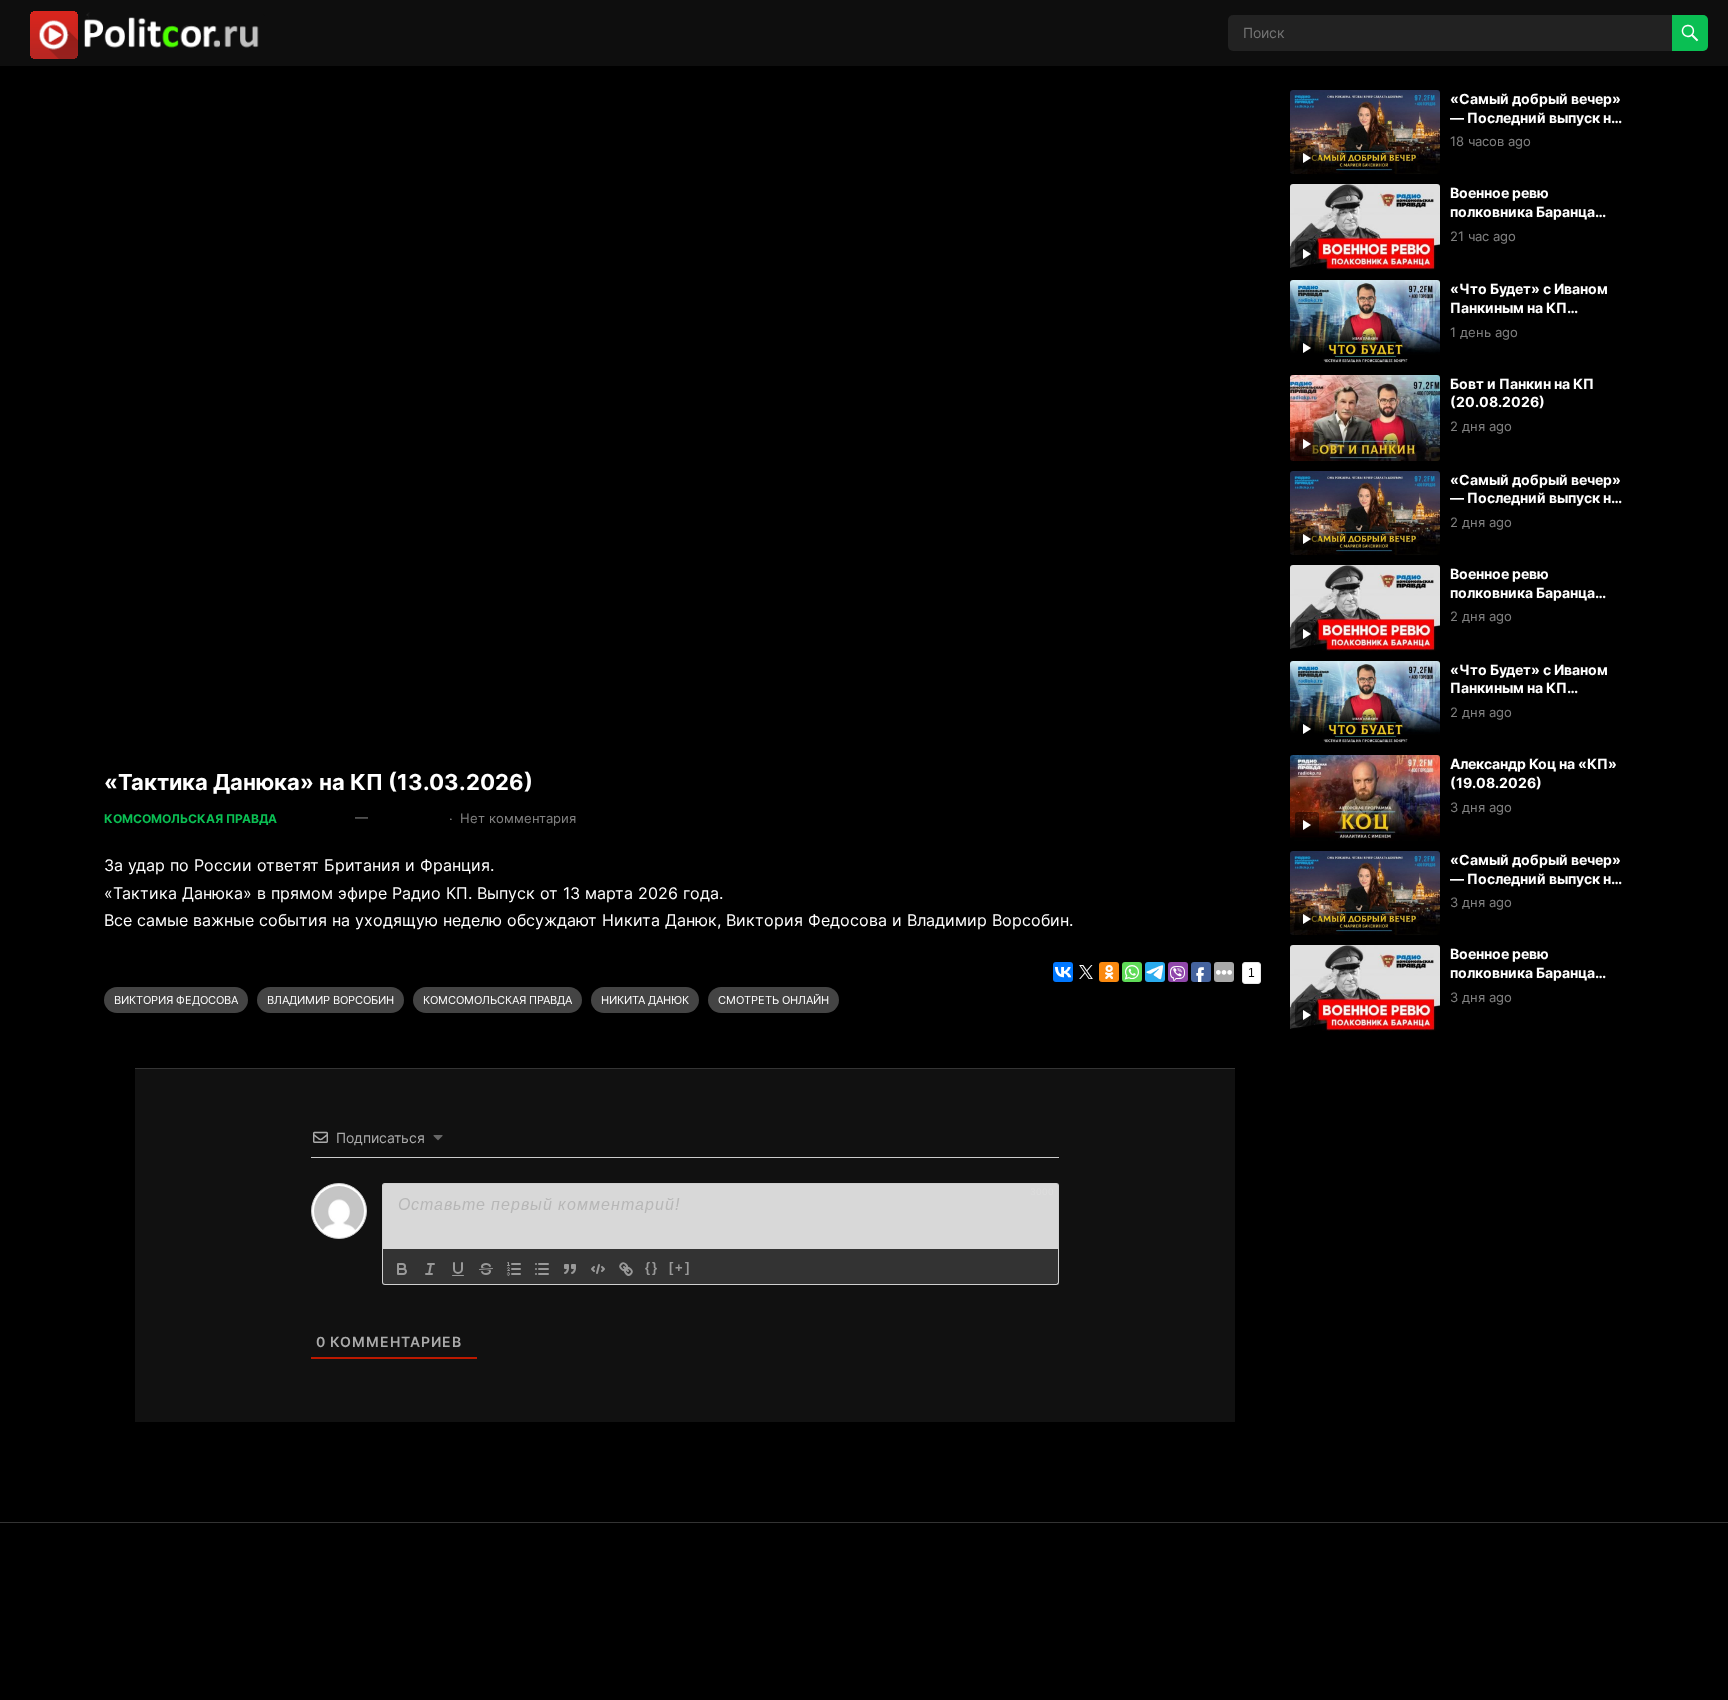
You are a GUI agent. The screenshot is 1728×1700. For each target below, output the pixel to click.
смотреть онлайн (773, 1000)
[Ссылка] (626, 1269)
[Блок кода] (598, 1269)
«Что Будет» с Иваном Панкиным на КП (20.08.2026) (1529, 688)
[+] (680, 1267)
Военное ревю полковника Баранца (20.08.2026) (1522, 592)
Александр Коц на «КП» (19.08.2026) (1533, 773)
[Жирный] (402, 1269)
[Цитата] (570, 1269)
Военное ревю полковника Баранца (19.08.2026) (1522, 972)
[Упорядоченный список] (514, 1269)
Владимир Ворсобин (330, 1000)
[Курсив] (430, 1269)
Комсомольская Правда (190, 818)
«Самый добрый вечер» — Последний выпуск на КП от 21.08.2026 (1535, 117)
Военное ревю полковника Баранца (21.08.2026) (1522, 211)
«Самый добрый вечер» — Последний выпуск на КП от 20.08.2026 (1535, 498)
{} (652, 1267)
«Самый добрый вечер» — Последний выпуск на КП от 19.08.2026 (1535, 878)
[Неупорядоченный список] (542, 1269)
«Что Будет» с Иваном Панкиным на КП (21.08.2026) (1529, 307)
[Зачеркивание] (486, 1269)
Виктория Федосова (176, 1000)
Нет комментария (518, 818)
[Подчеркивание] (458, 1269)
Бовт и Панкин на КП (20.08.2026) (1522, 393)
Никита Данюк (645, 1000)
